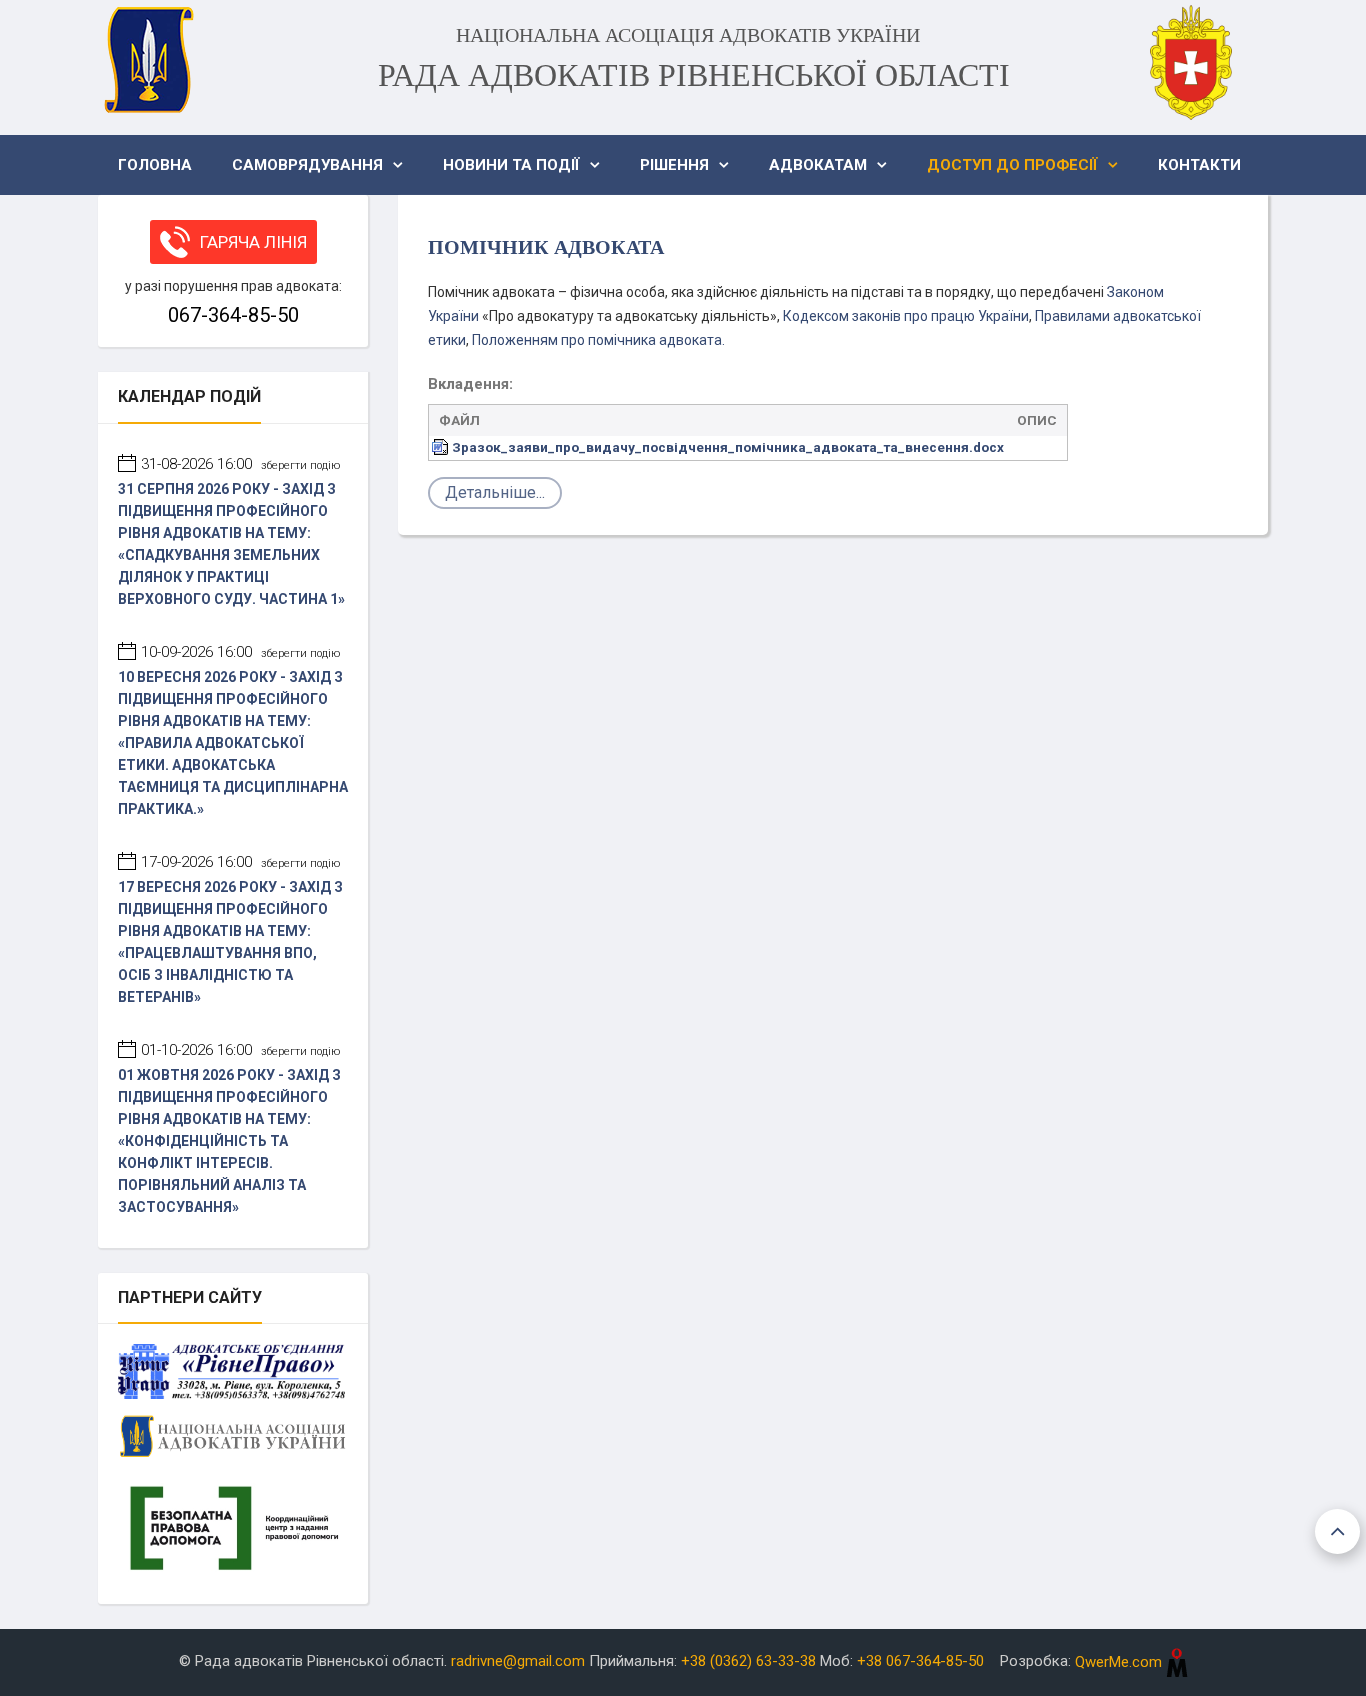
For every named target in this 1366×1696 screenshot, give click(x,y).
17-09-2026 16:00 (240, 862)
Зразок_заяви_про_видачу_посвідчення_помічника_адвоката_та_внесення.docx (728, 447)
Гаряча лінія (253, 242)
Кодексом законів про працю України (906, 316)
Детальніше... (495, 492)
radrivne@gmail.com (518, 1662)
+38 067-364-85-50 (920, 1662)
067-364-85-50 (233, 315)
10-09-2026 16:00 (240, 652)
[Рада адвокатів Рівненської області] (148, 60)
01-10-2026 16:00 (240, 1050)
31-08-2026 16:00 (240, 464)
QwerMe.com (1120, 1662)
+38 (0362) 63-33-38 (748, 1662)
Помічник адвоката (546, 247)
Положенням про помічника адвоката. (598, 340)
